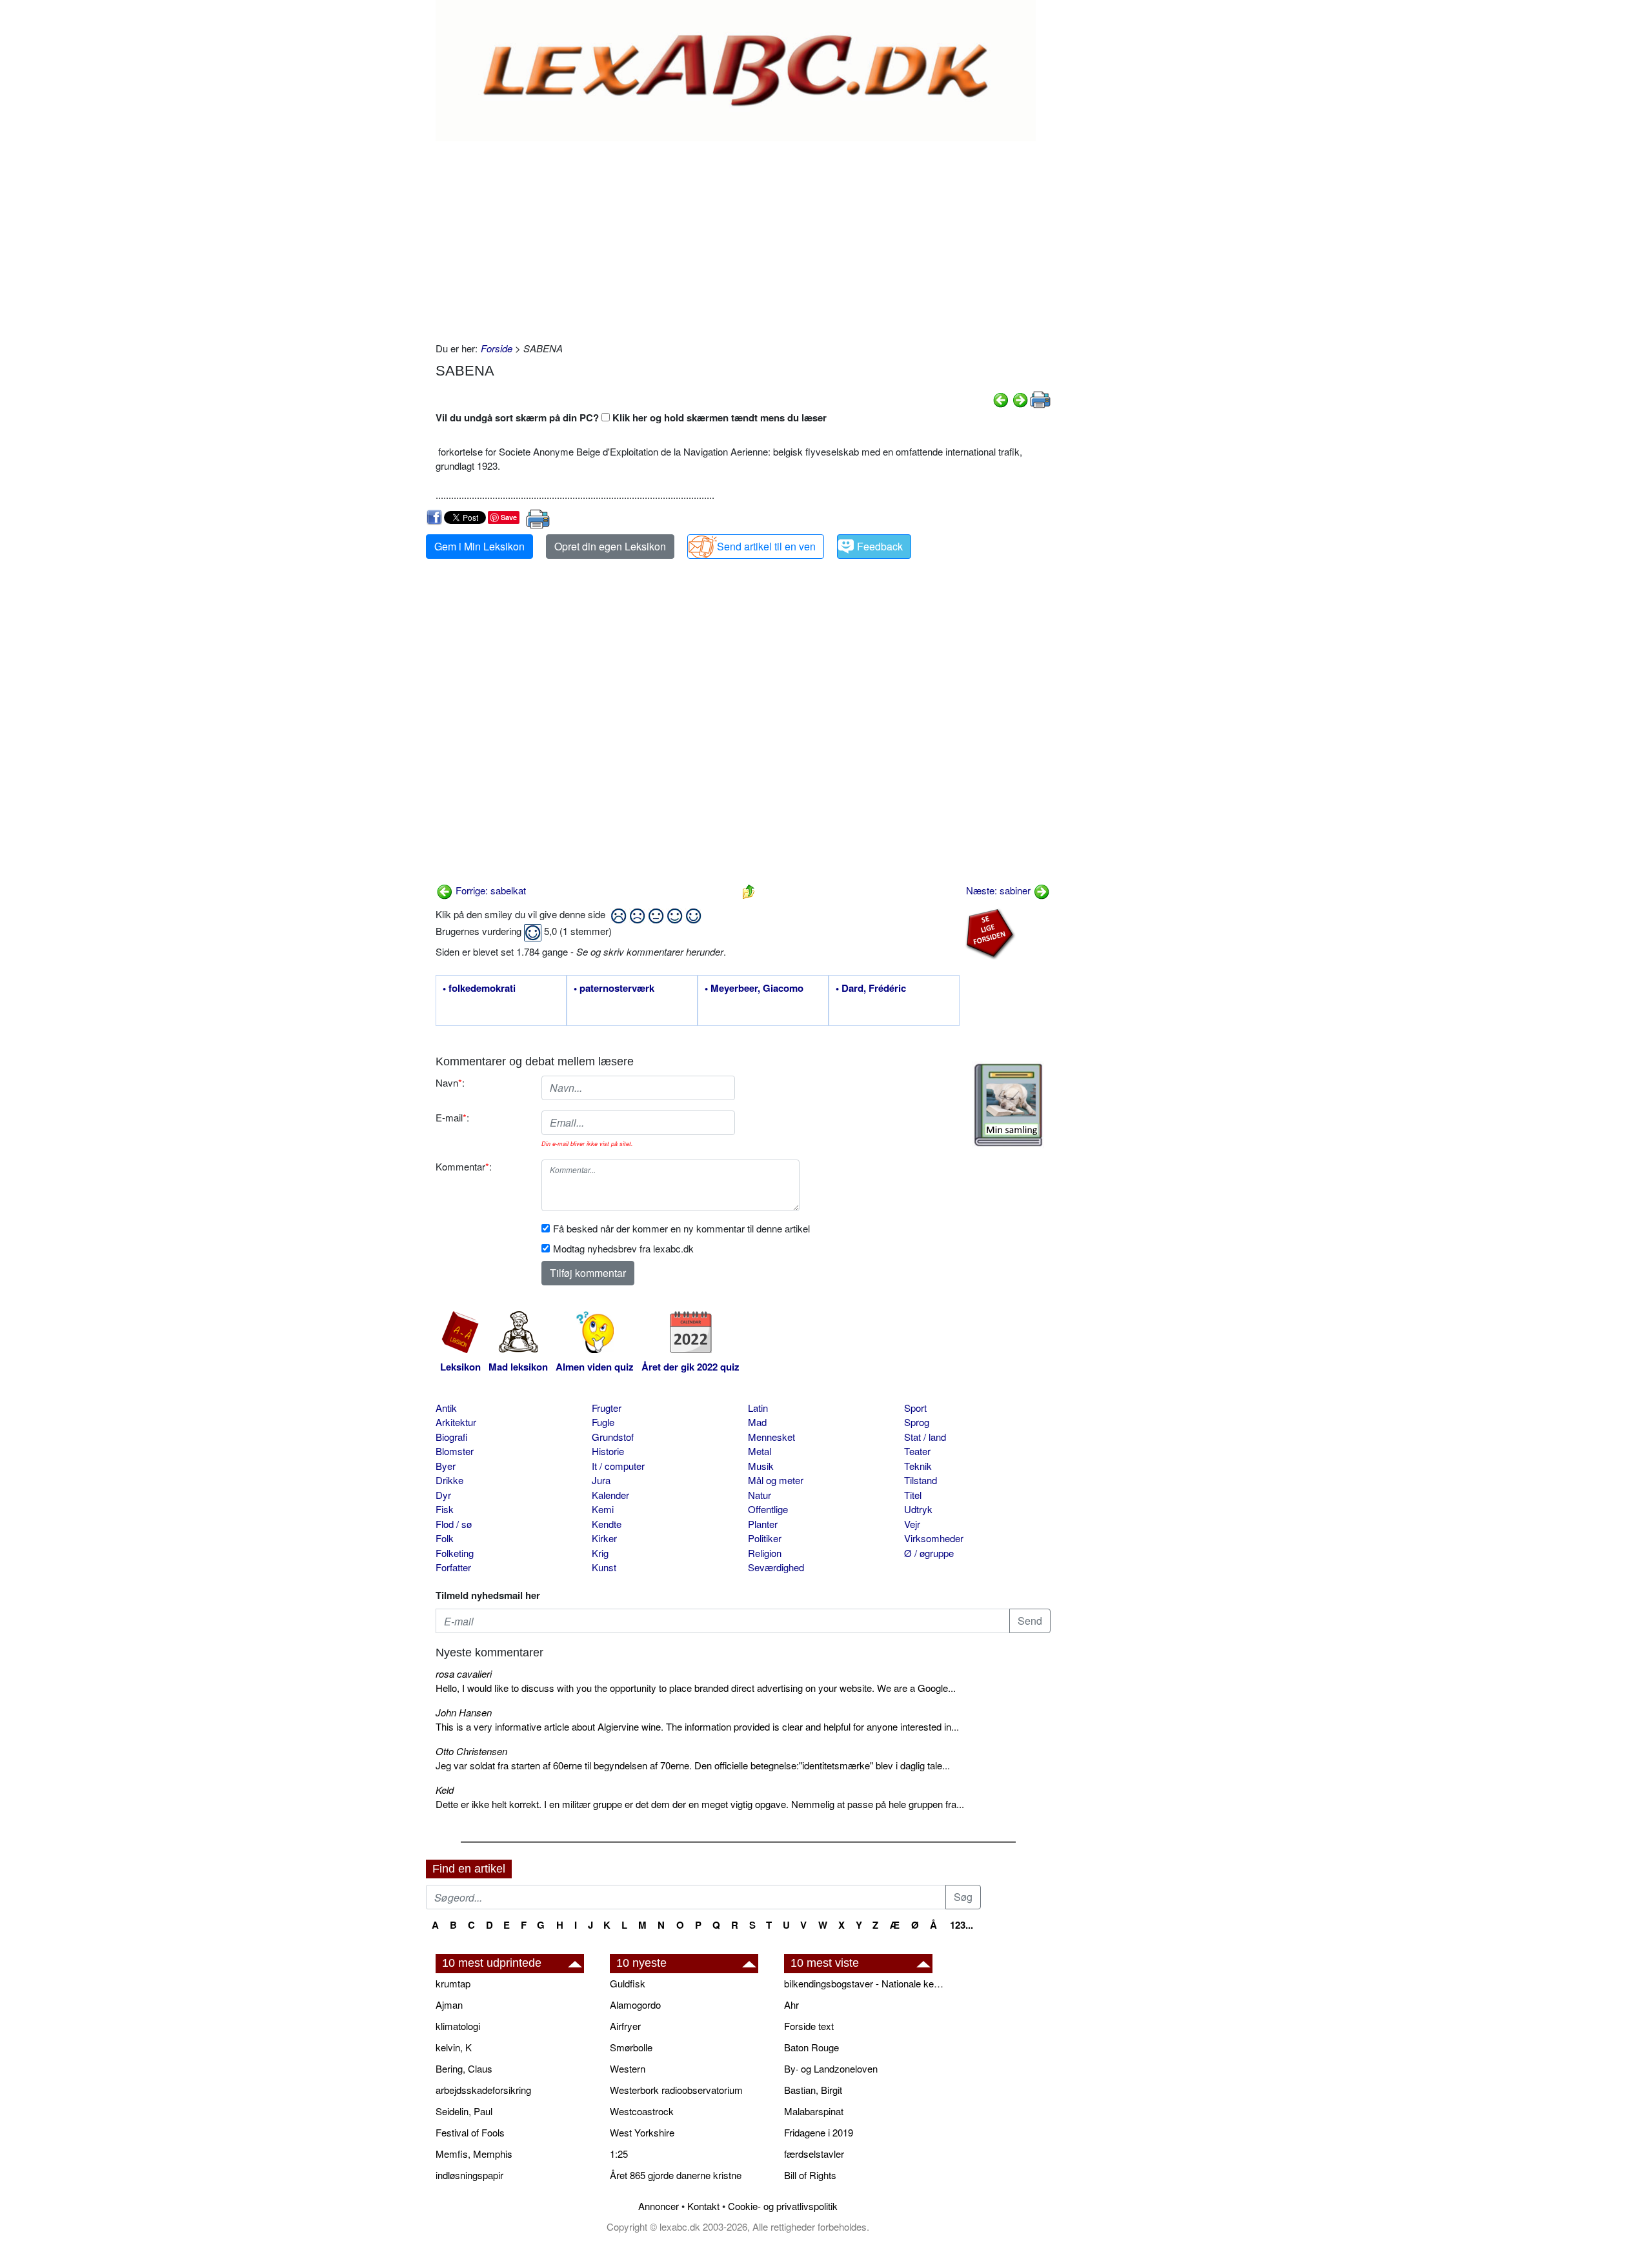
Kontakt (703, 2206)
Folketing (455, 1553)
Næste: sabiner (1000, 890)
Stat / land (925, 1437)
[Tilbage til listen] (749, 890)
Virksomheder (934, 1538)
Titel (913, 1495)
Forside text (809, 2026)
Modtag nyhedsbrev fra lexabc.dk (623, 1248)
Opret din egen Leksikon (610, 546)
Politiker (765, 1538)
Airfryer (625, 2026)
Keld (445, 1790)
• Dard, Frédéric (871, 989)
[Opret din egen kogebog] (1008, 1105)
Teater (917, 1451)
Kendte (607, 1524)
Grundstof (613, 1437)
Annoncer (659, 2206)
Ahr (791, 2005)
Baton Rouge (811, 2047)
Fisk (445, 1509)
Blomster (455, 1451)
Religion (765, 1553)
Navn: (450, 1082)
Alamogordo (635, 2005)
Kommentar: (464, 1166)
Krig (600, 1553)
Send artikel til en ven (766, 546)
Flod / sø (454, 1524)
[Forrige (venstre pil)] (1001, 398)
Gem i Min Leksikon (479, 546)
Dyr (443, 1495)
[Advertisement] (743, 238)
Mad (757, 1422)
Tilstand (921, 1480)
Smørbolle (631, 2047)
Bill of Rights (810, 2175)
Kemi (603, 1509)
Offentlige (768, 1509)
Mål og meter (776, 1480)
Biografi (452, 1437)
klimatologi (458, 2026)
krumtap (453, 1983)
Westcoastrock (642, 2111)
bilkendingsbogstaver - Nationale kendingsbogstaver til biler (865, 1983)
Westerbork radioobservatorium (676, 2090)
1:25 (619, 2154)
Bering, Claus (464, 2068)
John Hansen (464, 1712)
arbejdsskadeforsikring (483, 2090)
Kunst (604, 1567)
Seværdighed (776, 1567)
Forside (497, 348)
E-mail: (452, 1117)
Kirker (604, 1538)
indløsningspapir (469, 2175)
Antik (446, 1408)
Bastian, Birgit (813, 2090)
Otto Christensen (471, 1751)
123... (962, 1925)
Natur (760, 1495)
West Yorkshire (642, 2132)
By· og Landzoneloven (831, 2068)
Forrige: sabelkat (489, 890)
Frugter (607, 1408)
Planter (763, 1524)
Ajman (449, 2005)
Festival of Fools (470, 2132)
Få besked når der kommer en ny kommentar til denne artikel (681, 1228)
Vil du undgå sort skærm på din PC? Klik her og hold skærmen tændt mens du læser (631, 417)
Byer (446, 1466)
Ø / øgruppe (929, 1553)
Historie (608, 1451)
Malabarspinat (814, 2111)
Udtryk (918, 1509)
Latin (758, 1408)
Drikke (449, 1480)
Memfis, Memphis (474, 2154)
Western (628, 2068)
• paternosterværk (614, 989)
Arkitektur (456, 1422)
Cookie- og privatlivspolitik (783, 2206)
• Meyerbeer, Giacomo (754, 989)
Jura (601, 1480)
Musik (761, 1466)
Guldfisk (628, 1983)
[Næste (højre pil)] (1020, 398)
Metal (760, 1451)
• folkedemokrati (479, 989)
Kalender (610, 1495)
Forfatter (453, 1567)
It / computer (618, 1466)
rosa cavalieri (464, 1673)
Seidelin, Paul (464, 2111)
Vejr (912, 1524)
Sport (915, 1408)
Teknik (918, 1466)
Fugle (603, 1422)
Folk (445, 1538)
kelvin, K (454, 2047)
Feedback (880, 546)
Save (509, 517)
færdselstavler (814, 2154)
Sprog (917, 1422)
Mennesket (771, 1437)
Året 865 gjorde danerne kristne (676, 2175)
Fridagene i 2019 (819, 2132)
